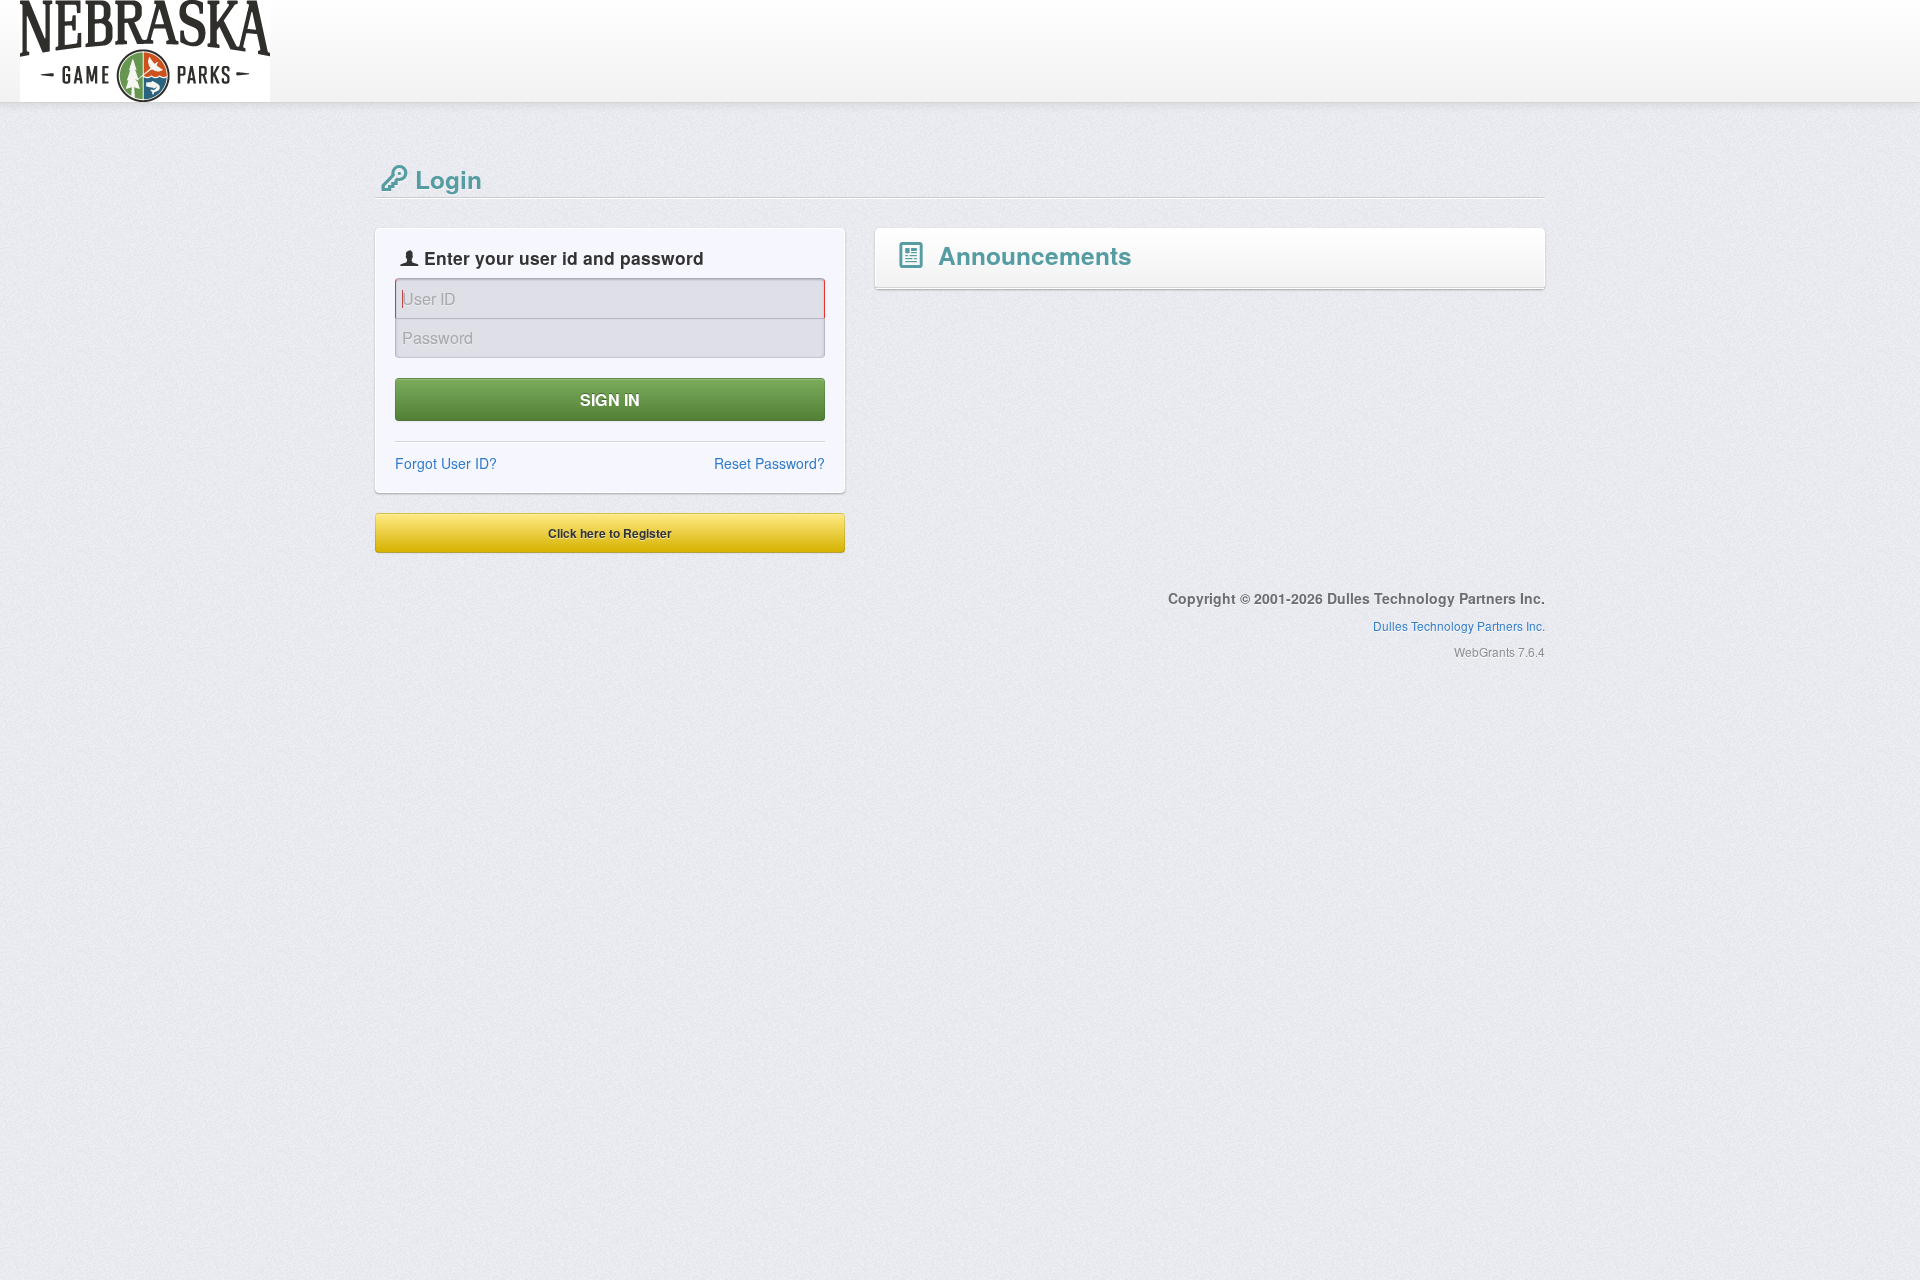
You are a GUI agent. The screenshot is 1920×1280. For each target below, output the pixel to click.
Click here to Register (610, 533)
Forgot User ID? (446, 463)
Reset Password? (769, 463)
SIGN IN (610, 399)
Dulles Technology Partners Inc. (1459, 625)
